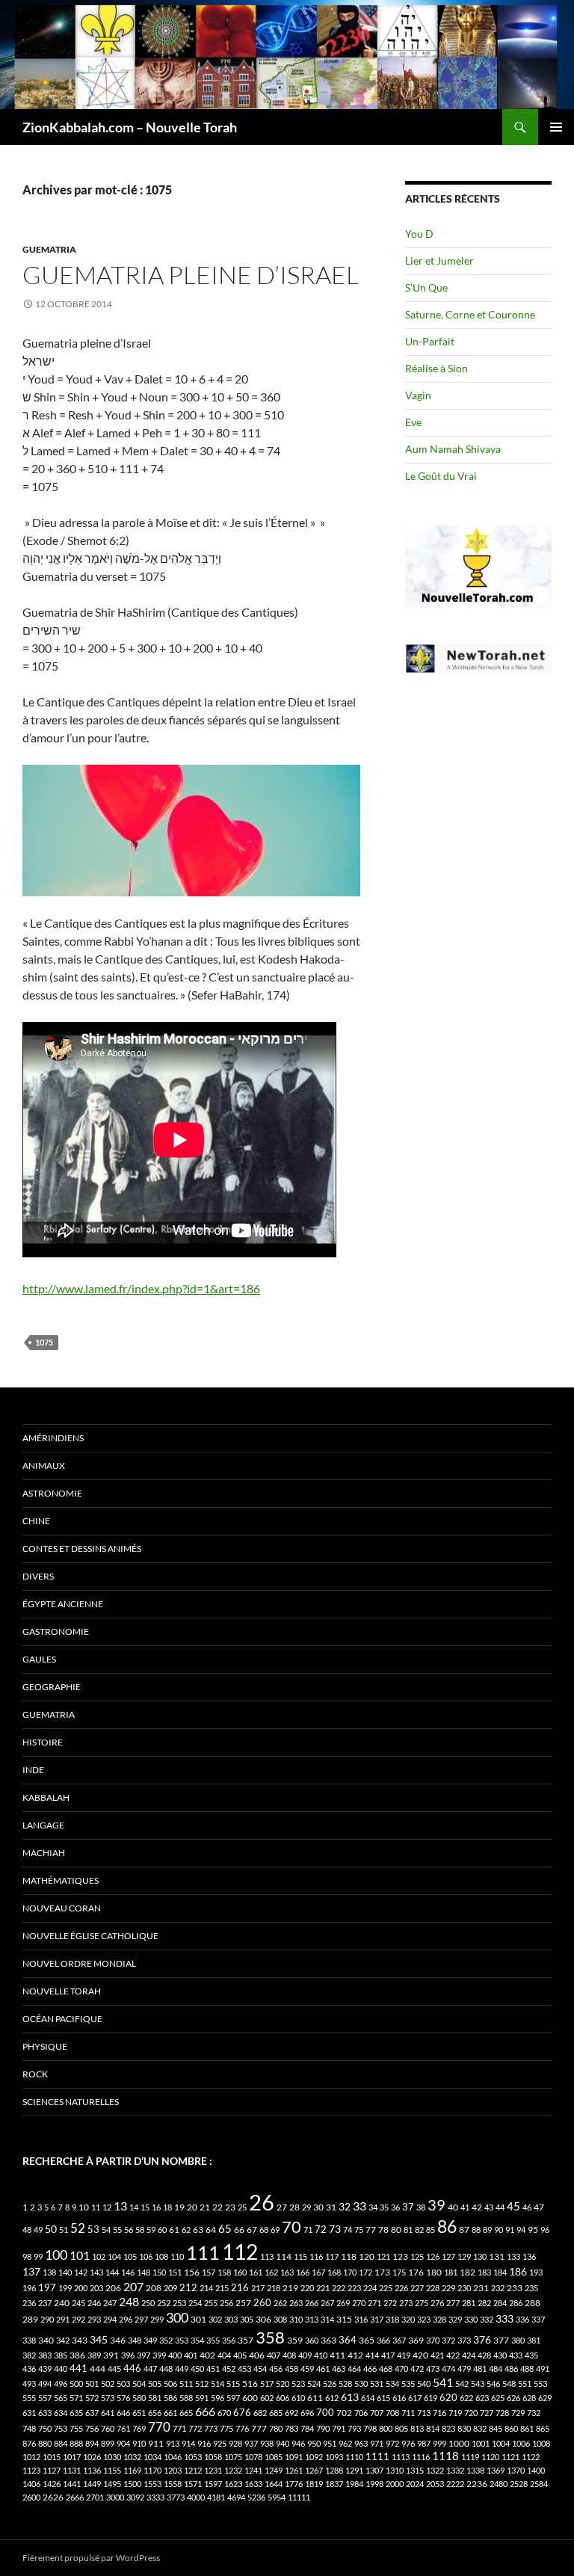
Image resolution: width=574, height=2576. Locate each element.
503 (123, 2384)
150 (159, 2272)
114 (284, 2256)
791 (339, 2428)
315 (344, 2319)
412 (355, 2355)
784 (307, 2428)
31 (331, 2207)
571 (76, 2398)
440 (61, 2369)
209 (170, 2288)
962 (345, 2443)
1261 (294, 2470)
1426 (52, 2484)
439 (45, 2369)
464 (354, 2369)
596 (217, 2398)
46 (527, 2207)
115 (300, 2256)
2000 (395, 2484)
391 (111, 2355)
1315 (415, 2470)
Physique (45, 2046)
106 (146, 2256)
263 (296, 2303)
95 (533, 2230)
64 (211, 2230)
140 (65, 2272)
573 (108, 2398)
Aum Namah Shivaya (453, 449)
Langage (43, 1825)
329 (455, 2319)
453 (244, 2369)
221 (323, 2288)
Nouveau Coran (62, 1908)
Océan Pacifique (62, 2019)
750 (45, 2428)
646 (123, 2413)
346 (118, 2340)
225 (386, 2288)
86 (447, 2226)
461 (323, 2369)
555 (29, 2398)
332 (487, 2319)
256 (226, 2303)
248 (129, 2302)
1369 (496, 2470)
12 (107, 2207)
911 (156, 2443)
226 (401, 2288)
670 (224, 2413)
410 (321, 2355)
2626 (53, 2497)
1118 (445, 2456)
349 (150, 2340)
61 (174, 2230)
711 (408, 2413)
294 (110, 2319)
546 (493, 2384)
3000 (115, 2497)
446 (132, 2369)
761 (123, 2428)
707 (377, 2413)
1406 (31, 2484)
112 (240, 2252)
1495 (112, 2484)
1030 (112, 2457)
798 (370, 2428)
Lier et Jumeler (439, 261)
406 (257, 2355)
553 (540, 2384)
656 (155, 2413)
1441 (72, 2484)
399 (159, 2355)
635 (76, 2413)
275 (422, 2303)
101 (80, 2255)
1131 (72, 2470)
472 (417, 2369)
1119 (470, 2457)
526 (330, 2384)
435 (531, 2355)
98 (27, 2256)
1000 (459, 2443)
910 (139, 2443)
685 (276, 2413)
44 (500, 2207)
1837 (334, 2484)
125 (417, 2256)
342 (63, 2340)
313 (312, 2319)
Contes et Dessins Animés (82, 1549)
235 (531, 2288)
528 (345, 2384)
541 (443, 2382)
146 (128, 2272)
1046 (173, 2457)
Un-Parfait (430, 341)
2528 (519, 2484)
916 (204, 2443)
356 (229, 2340)
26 (262, 2202)
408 (289, 2355)
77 (371, 2230)
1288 (334, 2470)
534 (392, 2384)
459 (307, 2369)
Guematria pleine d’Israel (191, 275)
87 (464, 2230)
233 (515, 2288)
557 (45, 2398)
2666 (75, 2497)
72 (321, 2229)
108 (161, 2256)
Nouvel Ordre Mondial (79, 1963)
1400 (536, 2470)
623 (482, 2398)
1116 (421, 2457)
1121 (510, 2457)
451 (213, 2369)
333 (504, 2318)
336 (522, 2319)
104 (114, 2256)
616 (399, 2398)
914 (188, 2443)
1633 (253, 2484)
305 (247, 2319)
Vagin (418, 395)
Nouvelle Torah (62, 1991)
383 (45, 2355)
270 (359, 2303)
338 (29, 2340)
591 (202, 2398)
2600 (31, 2497)
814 (433, 2428)
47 (539, 2207)
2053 (435, 2484)
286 (516, 2303)
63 (198, 2230)
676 (242, 2412)
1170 (152, 2470)
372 (448, 2340)
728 (502, 2413)
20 (192, 2207)
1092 (314, 2457)
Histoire (43, 1742)
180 (434, 2272)
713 (424, 2413)
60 (162, 2230)
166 (303, 2272)
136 (529, 2256)
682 (260, 2413)
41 (465, 2207)
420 (420, 2355)
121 (383, 2256)
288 (533, 2303)
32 (345, 2207)
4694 (236, 2497)
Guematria (49, 249)
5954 (277, 2497)
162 (271, 2272)
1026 (92, 2457)
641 (108, 2413)
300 (177, 2318)
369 (416, 2340)
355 (213, 2340)
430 (500, 2355)
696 (307, 2413)
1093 (334, 2457)
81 (408, 2230)
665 (186, 2413)
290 (47, 2319)
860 (511, 2428)
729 (518, 2413)
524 (314, 2384)
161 (256, 2272)
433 (516, 2355)
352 (166, 2340)
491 (543, 2369)
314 (327, 2319)
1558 (173, 2484)
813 (417, 2428)
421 (437, 2355)
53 (93, 2230)
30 (318, 2207)
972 (392, 2443)
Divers (38, 1576)
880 (45, 2443)
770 (159, 2427)
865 (543, 2428)
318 (392, 2319)
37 (408, 2207)
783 (291, 2428)
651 (139, 2413)
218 (274, 2288)
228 (433, 2288)
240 (62, 2303)
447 (150, 2369)
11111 (299, 2497)
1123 (31, 2470)
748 (29, 2428)
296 (126, 2319)
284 (500, 2303)
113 (267, 2256)
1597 (213, 2484)
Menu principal (556, 127)
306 (263, 2319)
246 (94, 2303)
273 (406, 2303)
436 (29, 2369)
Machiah (44, 1853)
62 (186, 2230)
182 (467, 2272)
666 (205, 2411)
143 (96, 2272)
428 (484, 2355)
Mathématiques (61, 1880)
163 (287, 2272)
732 (534, 2413)
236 (29, 2303)
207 (133, 2286)
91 (510, 2230)
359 (295, 2340)
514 (217, 2384)
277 (453, 2303)
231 (481, 2288)
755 (76, 2428)
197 (47, 2288)
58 (140, 2230)
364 (348, 2340)
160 (240, 2272)
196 (29, 2288)
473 (433, 2369)
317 (377, 2319)
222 (339, 2288)
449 (182, 2369)
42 (477, 2207)
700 (325, 2412)
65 (225, 2228)
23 (230, 2207)
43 (489, 2207)
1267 (314, 2470)
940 (283, 2443)
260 (262, 2302)
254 (195, 2303)
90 (499, 2230)
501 (92, 2384)
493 (29, 2384)
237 (45, 2303)
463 (339, 2369)
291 (63, 2319)
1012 (31, 2457)
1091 (294, 2457)
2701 (95, 2497)
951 (330, 2443)
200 (81, 2288)
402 (207, 2355)
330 (471, 2319)
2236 (477, 2484)
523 (298, 2384)
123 (400, 2256)
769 (139, 2428)
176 (416, 2272)
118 (349, 2256)
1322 (435, 2470)
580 (139, 2398)
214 (206, 2288)
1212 (193, 2470)
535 (408, 2384)
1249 (274, 2470)
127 (448, 2256)
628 (529, 2398)
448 (166, 2369)
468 (386, 2369)
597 (233, 2398)
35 (384, 2207)
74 (348, 2230)
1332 (455, 2470)
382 (29, 2355)
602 (267, 2398)
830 (464, 2428)
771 (179, 2428)
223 (354, 2288)
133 (513, 2256)
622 (466, 2398)
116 (316, 2256)
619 (430, 2398)
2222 (455, 2484)
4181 (216, 2497)
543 (478, 2384)
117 (332, 2256)
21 (205, 2207)
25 (242, 2207)
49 (38, 2230)
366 (383, 2340)
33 (359, 2206)
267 (327, 2303)
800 (386, 2428)
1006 (521, 2443)
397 (143, 2355)
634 (61, 2413)
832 (480, 2428)
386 (77, 2355)
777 (259, 2428)
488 (527, 2369)
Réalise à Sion (436, 368)
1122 (531, 2457)
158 (224, 2272)
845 (496, 2428)
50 (51, 2229)
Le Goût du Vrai (441, 476)
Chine (36, 1521)
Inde (33, 1770)
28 (294, 2207)
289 (30, 2319)
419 (404, 2355)
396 (128, 2355)
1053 (193, 2457)
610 (298, 2398)
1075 (44, 1342)
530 (361, 2384)
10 (84, 2207)
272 (390, 2303)
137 (31, 2271)
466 (370, 2369)
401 (191, 2355)
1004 (501, 2443)
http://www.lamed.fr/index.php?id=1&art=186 (141, 1288)
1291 (354, 2470)
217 (258, 2288)
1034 (152, 2457)
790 (323, 2428)
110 (177, 2256)
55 (117, 2230)
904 (123, 2443)
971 (377, 2443)
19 (179, 2207)
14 (134, 2207)
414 (372, 2355)
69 (275, 2230)
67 (252, 2230)
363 (328, 2340)
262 (280, 2303)
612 (332, 2398)
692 (291, 2413)
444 (98, 2369)
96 (545, 2230)
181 (451, 2272)
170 (350, 2272)
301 (198, 2319)
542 (462, 2384)
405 (240, 2355)
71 (308, 2230)
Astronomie (52, 1493)
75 (359, 2230)
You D (419, 234)
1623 (233, 2484)
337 (538, 2319)
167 (318, 2272)
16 (156, 2207)
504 (139, 2384)
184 (500, 2272)
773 (211, 2428)
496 (61, 2384)
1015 (52, 2457)
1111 (377, 2456)
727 (487, 2413)
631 (29, 2413)
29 (306, 2207)
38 (421, 2207)
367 (399, 2340)
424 (469, 2355)
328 (439, 2319)
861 (527, 2428)
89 (487, 2230)
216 (240, 2287)
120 (367, 2256)
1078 (253, 2457)
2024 (415, 2484)
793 (354, 2428)
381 (534, 2340)
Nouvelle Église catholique (90, 1936)
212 (188, 2287)
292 (78, 2319)
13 (120, 2206)
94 (521, 2230)
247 (110, 2303)
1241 (253, 2470)
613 (350, 2397)
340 (46, 2340)
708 (392, 2413)
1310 (395, 2470)
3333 (155, 2497)
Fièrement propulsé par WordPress (91, 2558)
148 (143, 2272)
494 (45, 2384)
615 (383, 2398)
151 (175, 2272)
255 (211, 2303)
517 (267, 2384)
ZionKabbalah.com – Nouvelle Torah (130, 127)
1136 (92, 2470)
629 (545, 2398)
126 (433, 2256)
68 (264, 2230)
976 (408, 2443)
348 (135, 2340)
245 (78, 2303)
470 (401, 2369)
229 (448, 2288)
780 (276, 2428)
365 (367, 2340)
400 (175, 2355)
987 (424, 2443)
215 (222, 2288)
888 (76, 2443)
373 (464, 2340)
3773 (176, 2497)
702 (344, 2413)
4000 (196, 2497)
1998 (374, 2484)
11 (96, 2207)
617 (415, 2398)
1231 (213, 2470)
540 (424, 2384)
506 (170, 2384)
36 (395, 2207)
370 (433, 2340)
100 (56, 2255)
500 (76, 2384)
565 (61, 2398)
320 (408, 2319)
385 (61, 2355)
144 (112, 2272)
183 (484, 2272)
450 (197, 2369)
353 (182, 2340)
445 (114, 2369)
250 (148, 2303)
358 (270, 2337)
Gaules (39, 1659)
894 (92, 2443)
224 (370, 2288)
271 (374, 2303)
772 (195, 2428)
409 (305, 2355)
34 (373, 2207)
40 (453, 2207)
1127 (52, 2470)
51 (64, 2230)
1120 (490, 2457)
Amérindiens (53, 1438)
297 (141, 2319)
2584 (539, 2484)
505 (155, 2384)
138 (49, 2272)
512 (202, 2384)
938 (267, 2443)
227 (417, 2288)
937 (251, 2443)
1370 (516, 2470)
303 (231, 2319)
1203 (173, 2470)
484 (496, 2369)
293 (94, 2319)
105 (130, 2256)
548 (509, 2384)
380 (518, 2340)
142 (81, 2272)
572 (92, 2398)
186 (518, 2271)
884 (61, 2443)
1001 (481, 2443)
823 (448, 2428)
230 (464, 2288)
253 (179, 2303)
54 (106, 2230)
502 (108, 2384)
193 (536, 2272)
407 (274, 2355)
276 (437, 2303)
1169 (132, 2470)
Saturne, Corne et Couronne (470, 314)
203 (96, 2288)
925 (220, 2443)
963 (361, 2443)
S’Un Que (426, 287)
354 (197, 2340)
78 (383, 2230)
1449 (92, 2484)
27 (282, 2207)
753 (61, 2428)
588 (186, 2398)
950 (314, 2443)
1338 (475, 2470)
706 (361, 2413)
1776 (294, 2484)
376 (482, 2339)
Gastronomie (56, 1631)
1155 (112, 2470)
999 (439, 2443)
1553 (152, 2484)
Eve (413, 422)
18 (167, 2207)
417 (388, 2355)
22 (217, 2207)
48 (27, 2230)
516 (250, 2384)
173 (382, 2272)
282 (484, 2303)
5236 (256, 2497)
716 (439, 2413)
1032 (132, 2457)
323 (424, 2319)
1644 (274, 2484)
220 (307, 2288)
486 (511, 2369)
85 (430, 2230)
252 (164, 2303)
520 (283, 2384)
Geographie (52, 1687)
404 (224, 2355)
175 (399, 2272)
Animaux (44, 1466)
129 (464, 2256)
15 (145, 2207)
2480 (499, 2484)
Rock (35, 2074)
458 (291, 2369)
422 (453, 2355)
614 (368, 2398)
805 (401, 2428)
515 (233, 2384)
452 (229, 2369)
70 (291, 2227)
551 (525, 2384)
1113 (401, 2457)
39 (436, 2204)
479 (464, 2369)
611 (315, 2398)
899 (108, 2443)
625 (498, 2398)
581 (155, 2398)
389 (94, 2355)
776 (242, 2428)
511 (186, 2384)
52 (78, 2228)
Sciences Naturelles (71, 2102)
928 (235, 2443)
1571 (193, 2484)
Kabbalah (46, 1797)
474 (448, 2369)
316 (361, 2319)
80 (396, 2230)
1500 (132, 2484)
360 (312, 2340)
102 (99, 2256)
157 (209, 2272)
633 (45, 2413)
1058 (213, 2457)
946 (298, 2443)
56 (129, 2230)
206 (113, 2288)
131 (497, 2256)
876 (29, 2443)
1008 (541, 2443)
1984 (354, 2484)
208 (154, 2288)
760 (108, 2428)
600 (250, 2398)
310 (296, 2319)
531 (377, 2384)
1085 (274, 2457)
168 (334, 2272)
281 (469, 2303)
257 (243, 2303)
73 (335, 2229)
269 (343, 2303)
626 (513, 2398)
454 (260, 2369)
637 (92, 2413)
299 (157, 2319)
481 (480, 2369)
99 (38, 2256)
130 (480, 2256)
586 (170, 2398)
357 (246, 2340)
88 (476, 2230)
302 (215, 2319)
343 (80, 2340)
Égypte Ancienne (63, 1604)
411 (337, 2355)
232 (498, 2288)
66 (239, 2230)
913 (173, 2443)
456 (276, 2369)
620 (448, 2398)
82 (419, 2230)
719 (455, 2413)
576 (123, 2398)
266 (312, 2303)
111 (203, 2252)
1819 (314, 2484)
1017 (72, 2457)
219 (290, 2288)
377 (501, 2340)
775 (226, 2428)
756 (92, 2428)
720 (471, 2413)
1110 (354, 2457)
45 (513, 2206)
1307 (374, 2470)
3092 (135, 2497)
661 (170, 2413)
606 (283, 2398)
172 (365, 2272)
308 (280, 2319)
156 (192, 2272)
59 (151, 2230)
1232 (233, 2470)
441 (78, 2368)
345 (99, 2339)
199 (65, 2288)
